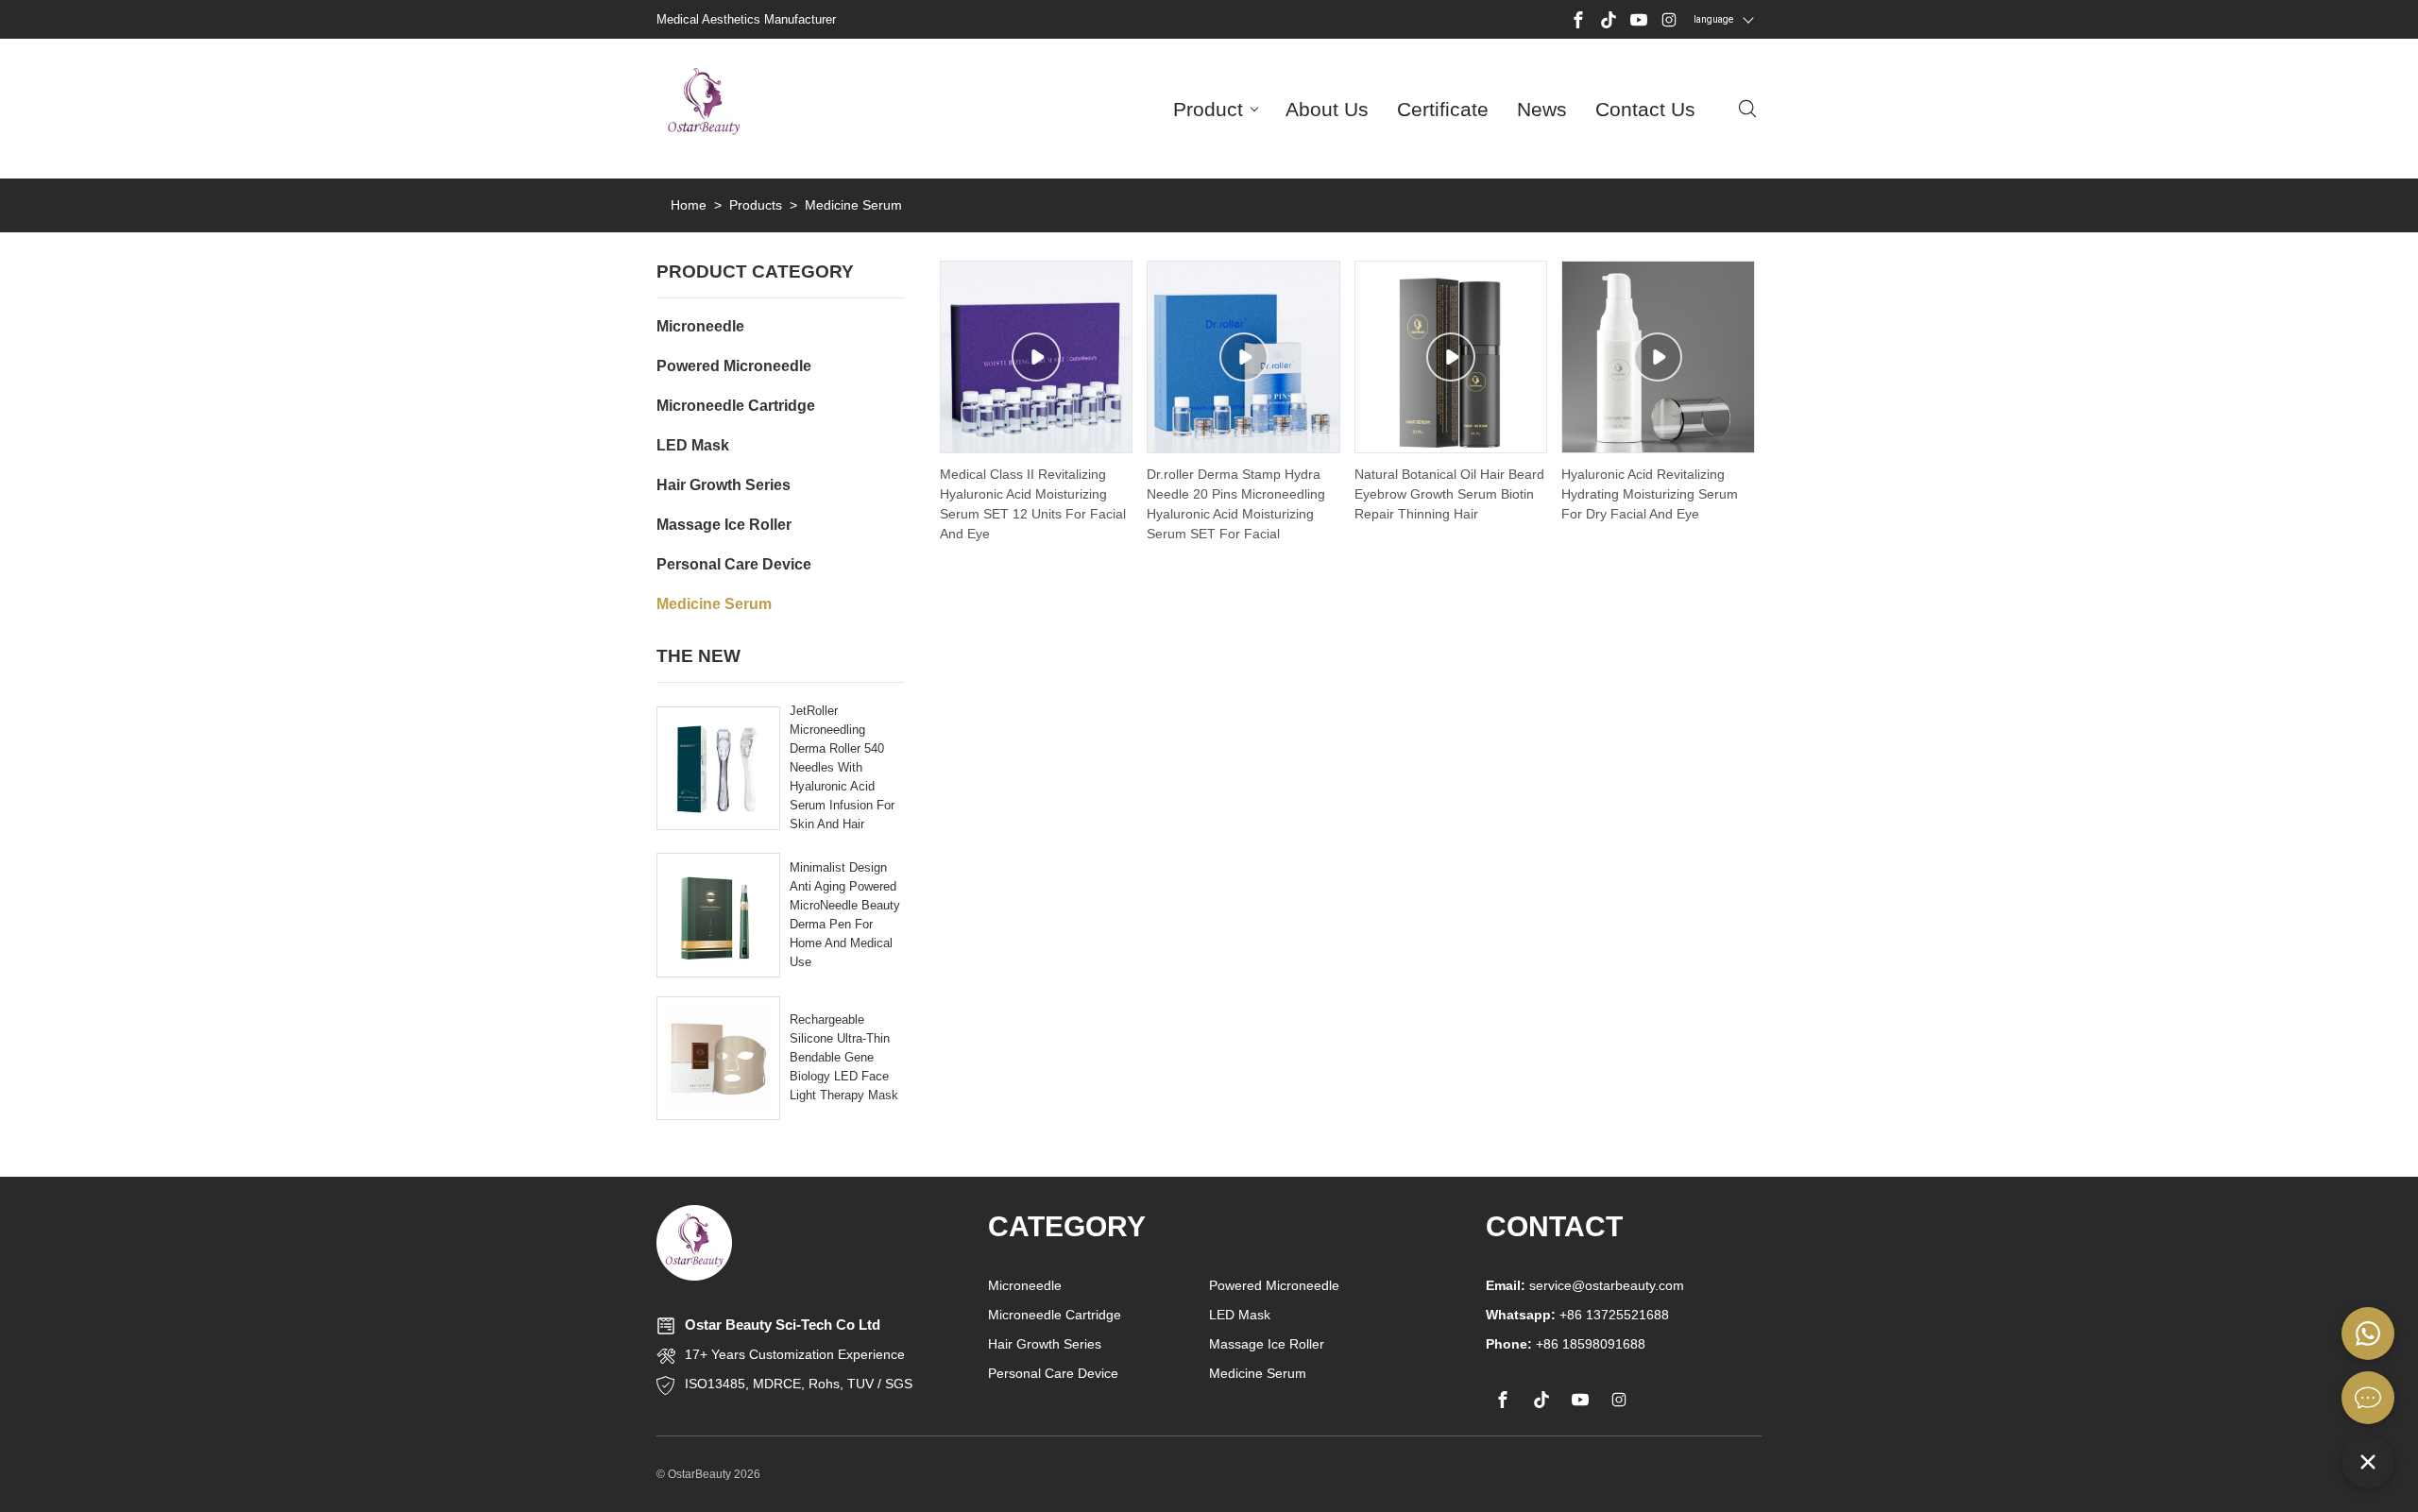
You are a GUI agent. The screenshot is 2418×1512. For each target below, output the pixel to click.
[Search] (1747, 109)
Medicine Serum (1258, 1373)
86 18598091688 (1594, 1344)
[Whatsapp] (2368, 1334)
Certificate (1443, 109)
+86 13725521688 (1577, 1315)
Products (756, 205)
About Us (1327, 109)
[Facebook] (1578, 20)
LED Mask (1240, 1315)
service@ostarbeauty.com (1585, 1285)
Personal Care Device (1053, 1373)
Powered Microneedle (1274, 1285)
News (1542, 109)
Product (1208, 109)
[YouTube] (1639, 20)
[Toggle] (2368, 1462)
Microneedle (1025, 1285)
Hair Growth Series (1045, 1344)
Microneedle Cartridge (1055, 1315)
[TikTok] (1609, 20)
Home (689, 205)
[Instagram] (1669, 20)
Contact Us (1645, 109)
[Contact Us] (2368, 1398)
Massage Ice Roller (1267, 1344)
